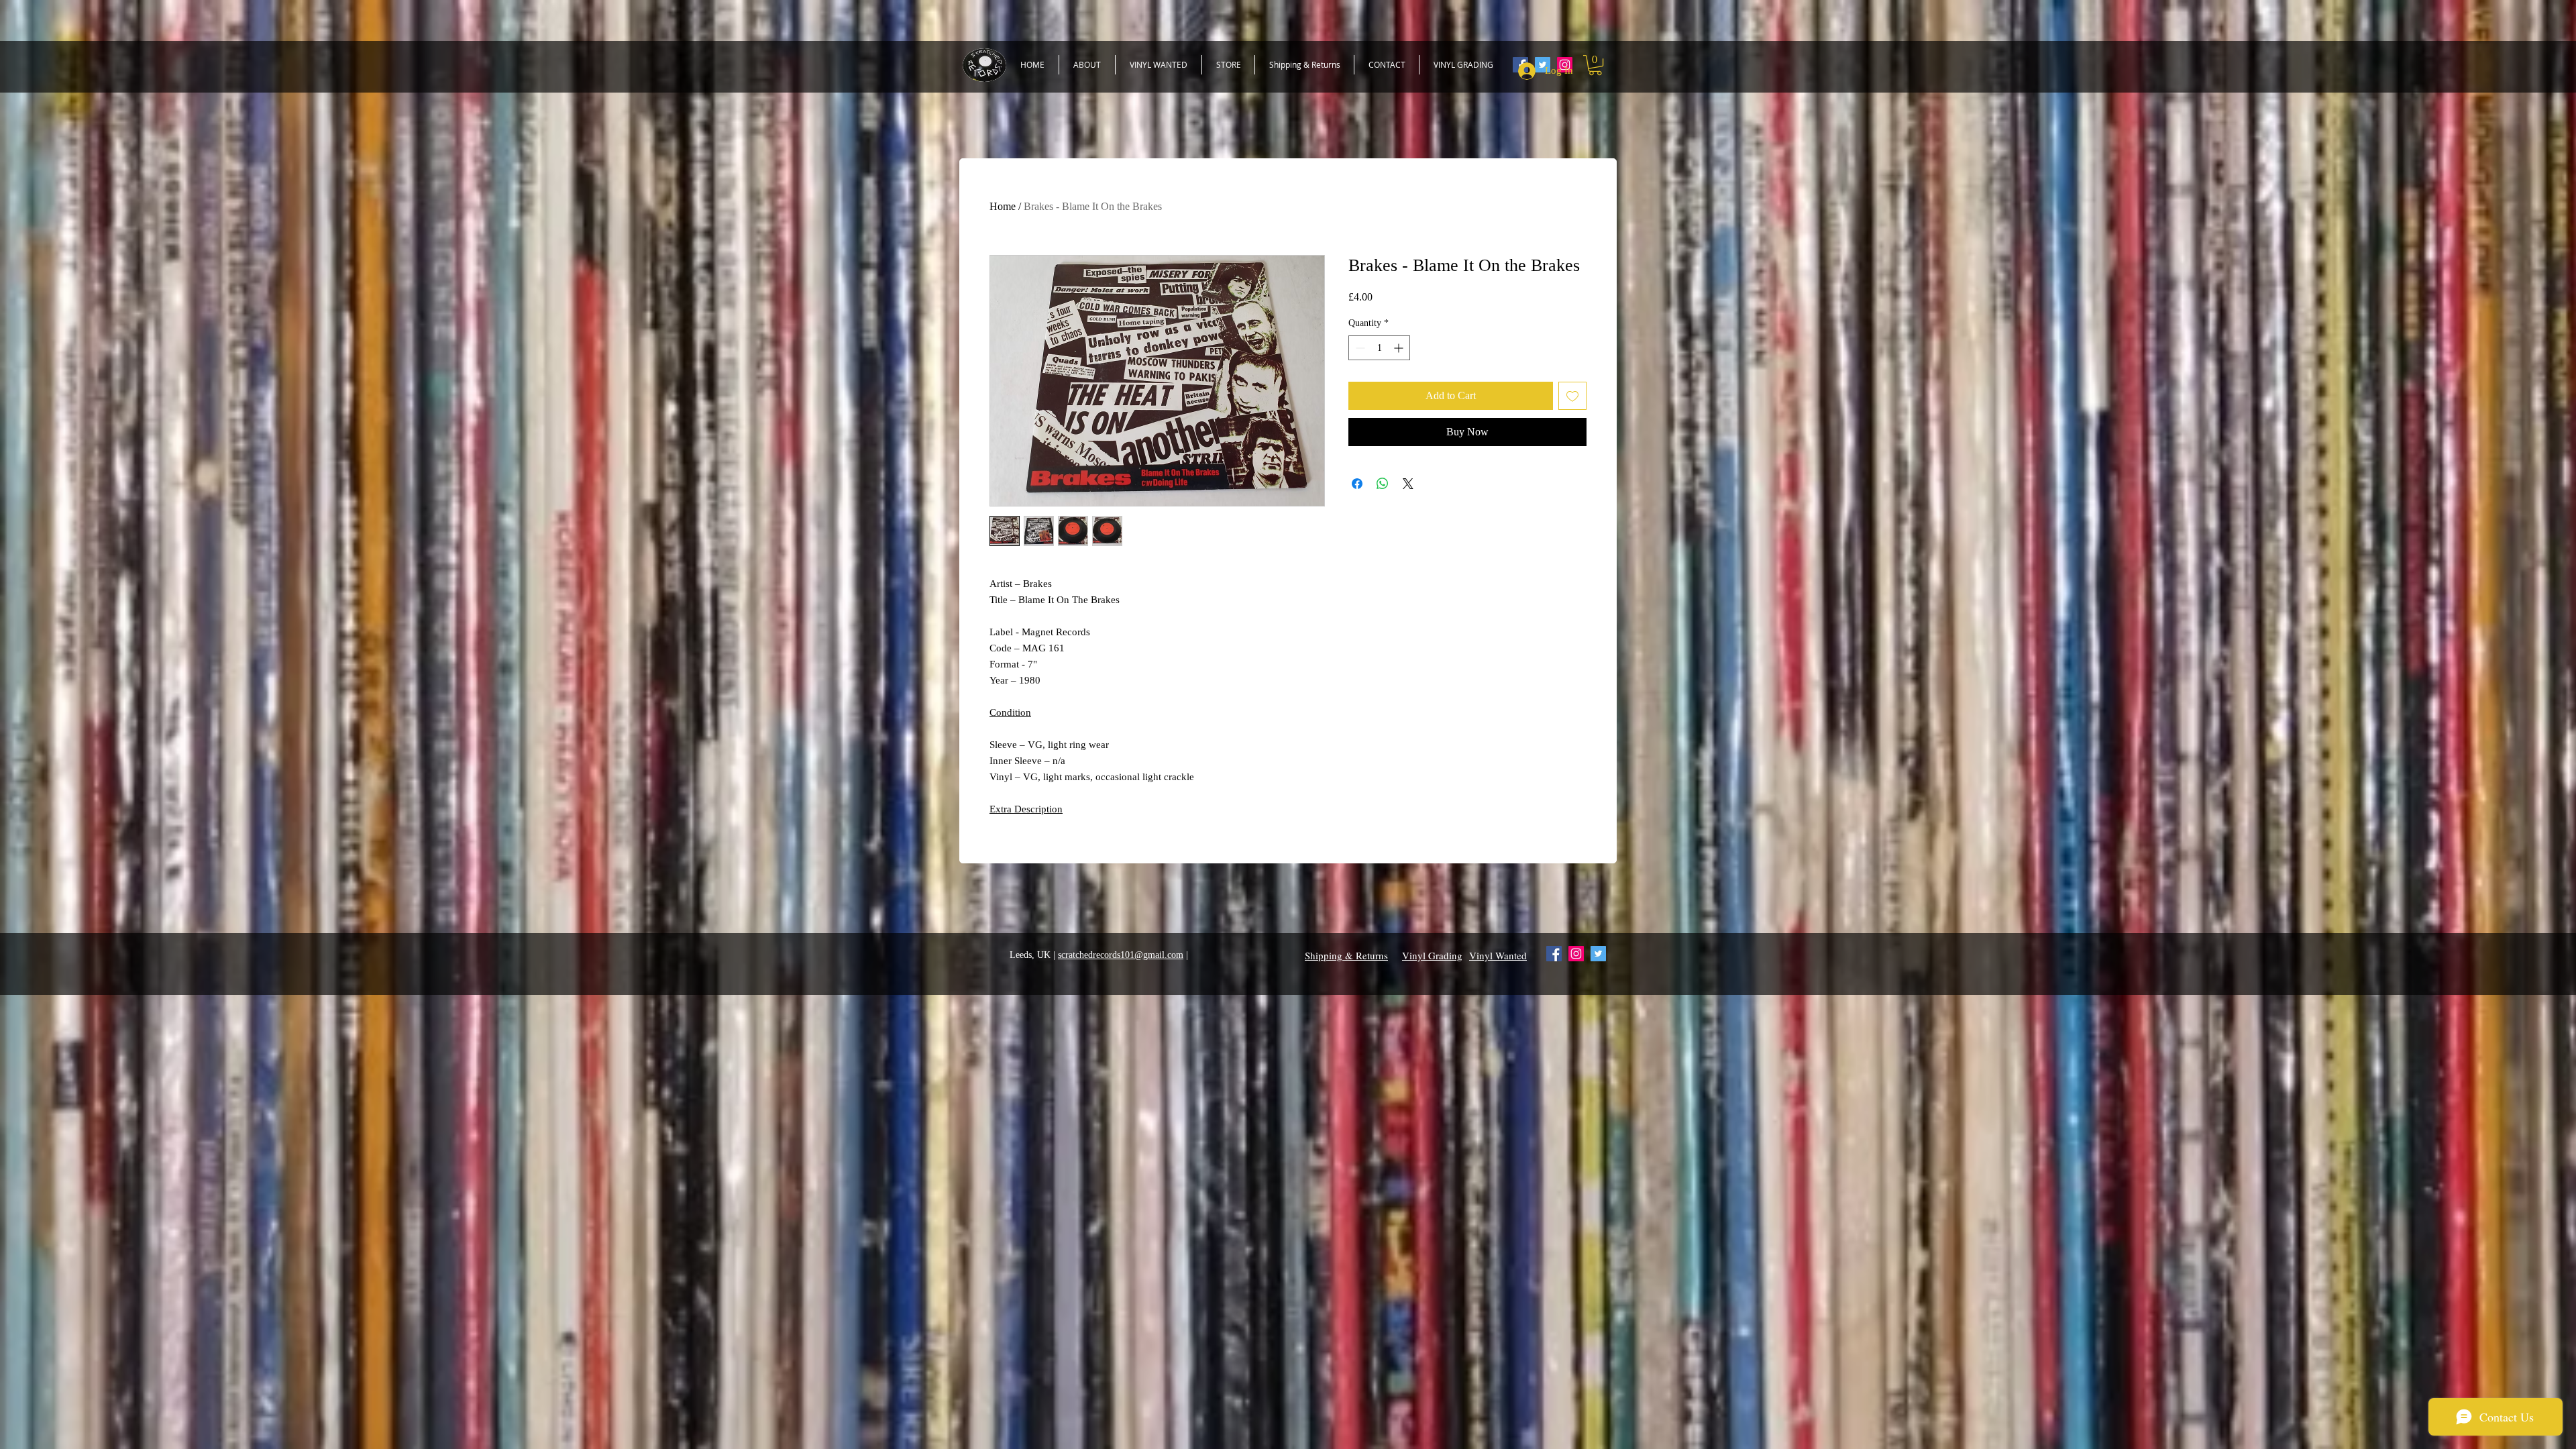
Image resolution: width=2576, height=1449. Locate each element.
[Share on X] (1408, 484)
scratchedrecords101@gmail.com (1121, 955)
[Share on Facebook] (1357, 484)
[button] (1595, 65)
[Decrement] (1359, 348)
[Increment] (1400, 348)
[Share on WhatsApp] (1383, 484)
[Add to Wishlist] (1572, 396)
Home (1003, 206)
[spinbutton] (1379, 348)
